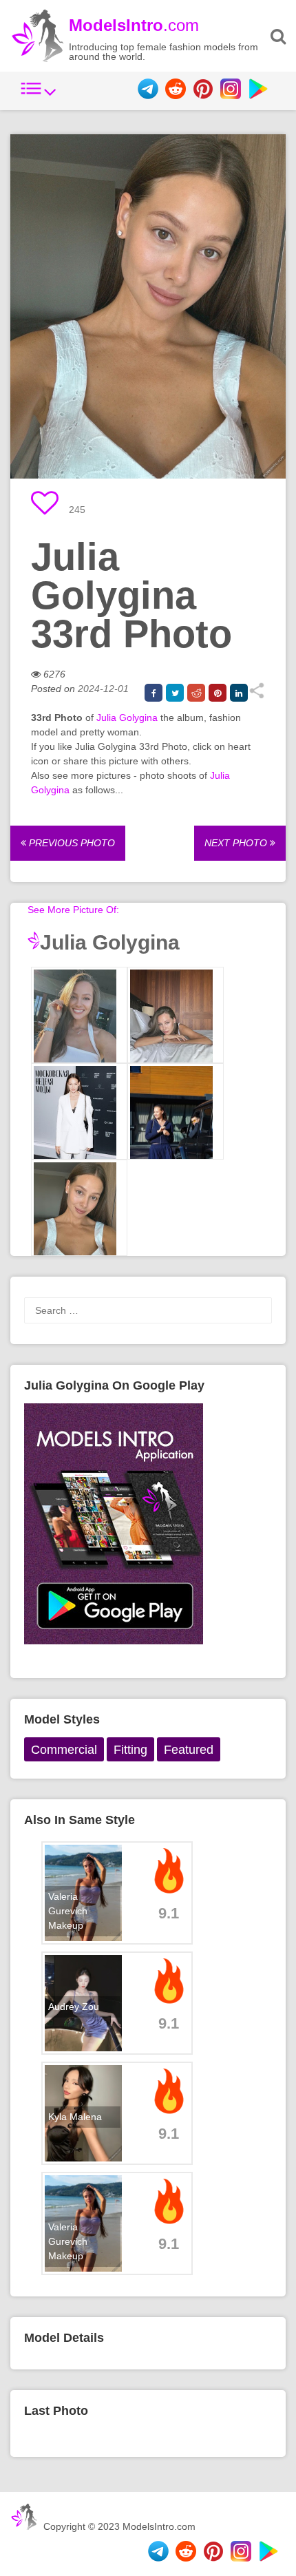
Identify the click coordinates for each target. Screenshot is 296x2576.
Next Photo (237, 843)
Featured (189, 1750)
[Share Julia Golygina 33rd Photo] (256, 695)
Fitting (130, 1750)
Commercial (64, 1750)
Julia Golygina (127, 718)
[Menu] (39, 96)
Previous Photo (71, 843)
